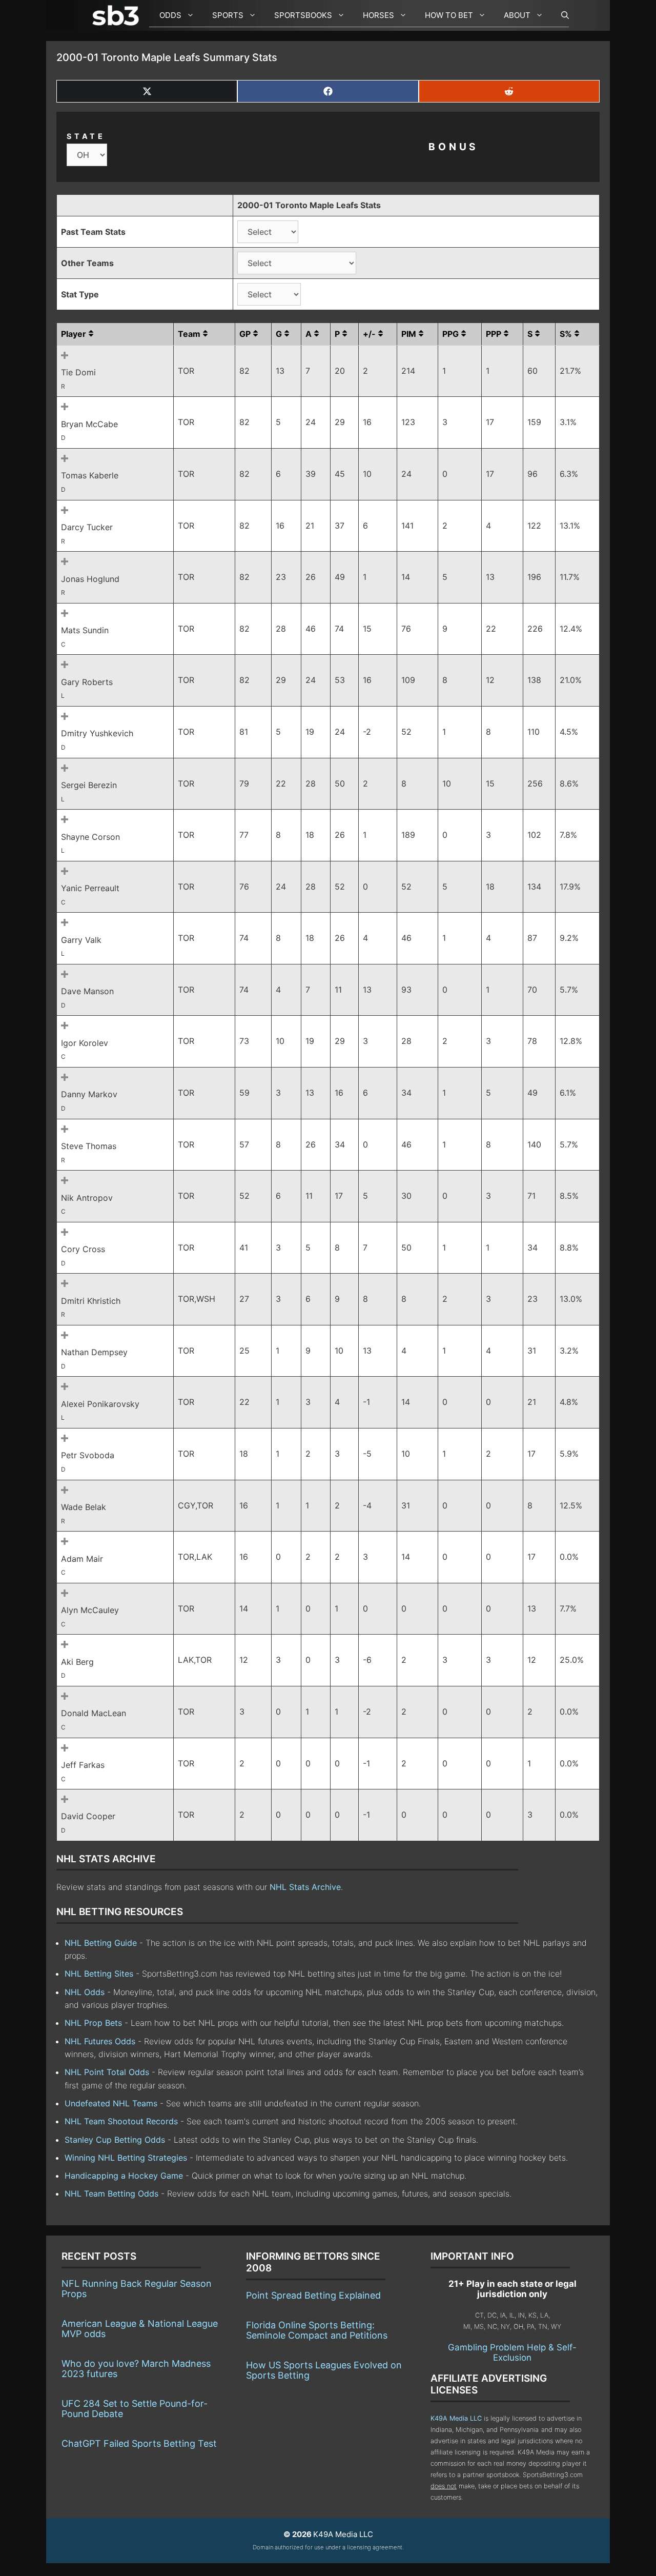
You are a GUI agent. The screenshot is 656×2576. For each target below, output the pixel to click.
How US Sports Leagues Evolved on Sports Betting (324, 2370)
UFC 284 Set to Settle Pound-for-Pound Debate (135, 2409)
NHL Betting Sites (99, 1974)
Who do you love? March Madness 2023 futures (136, 2369)
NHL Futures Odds (100, 2041)
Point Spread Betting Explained (313, 2295)
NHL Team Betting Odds (111, 2193)
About (517, 15)
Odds (170, 15)
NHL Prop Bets (93, 2023)
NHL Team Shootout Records (121, 2121)
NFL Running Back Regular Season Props (137, 2289)
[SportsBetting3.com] (118, 15)
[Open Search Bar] (560, 15)
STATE (86, 136)
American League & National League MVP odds (140, 2329)
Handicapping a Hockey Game (124, 2176)
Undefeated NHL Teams (111, 2103)
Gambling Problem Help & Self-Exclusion (512, 2352)
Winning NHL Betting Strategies (126, 2158)
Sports (228, 15)
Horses (378, 15)
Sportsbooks (303, 15)
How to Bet (449, 15)
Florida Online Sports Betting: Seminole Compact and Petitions (317, 2330)
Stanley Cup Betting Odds (115, 2140)
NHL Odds (85, 1992)
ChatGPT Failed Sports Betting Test (139, 2443)
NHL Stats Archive (305, 1887)
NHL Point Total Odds (107, 2072)
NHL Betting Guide (101, 1943)
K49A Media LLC (456, 2418)
